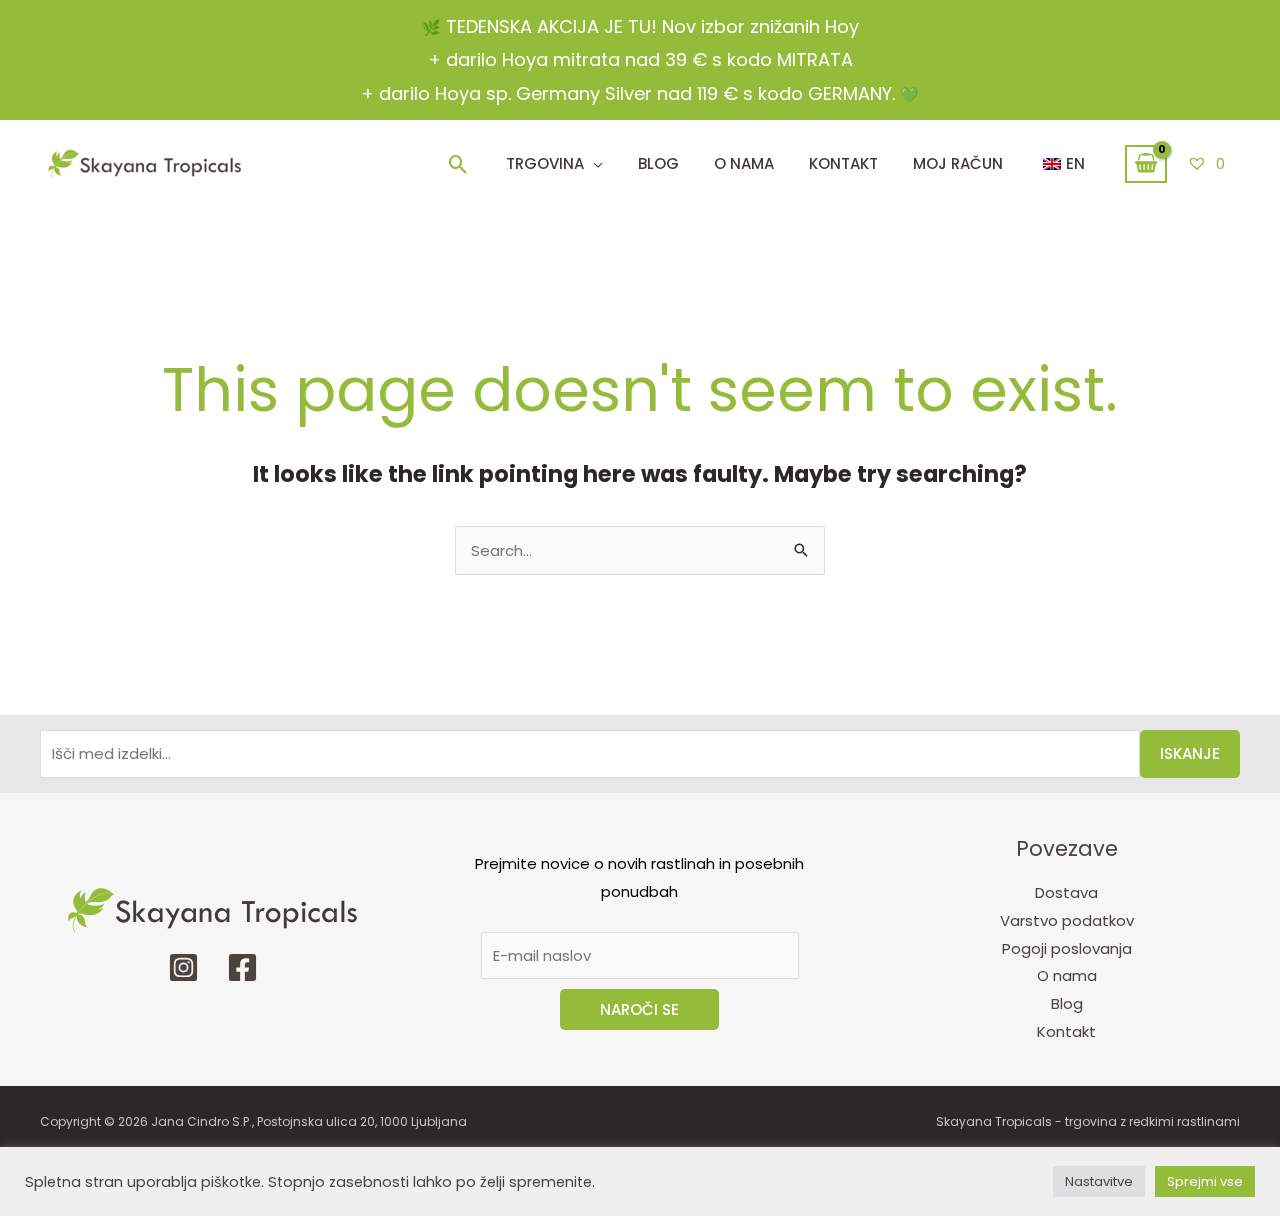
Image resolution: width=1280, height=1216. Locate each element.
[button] (458, 164)
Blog (658, 163)
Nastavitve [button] (1099, 1181)
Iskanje (1190, 753)
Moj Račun (958, 163)
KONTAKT (843, 163)
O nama (1067, 975)
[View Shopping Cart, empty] (1146, 164)
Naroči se (639, 1009)
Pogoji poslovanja (1067, 948)
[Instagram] (183, 967)
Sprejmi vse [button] (1205, 1181)
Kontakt (1066, 1031)
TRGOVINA (545, 163)
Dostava (1066, 892)
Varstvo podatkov (1067, 920)
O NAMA (744, 163)
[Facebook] (242, 967)
